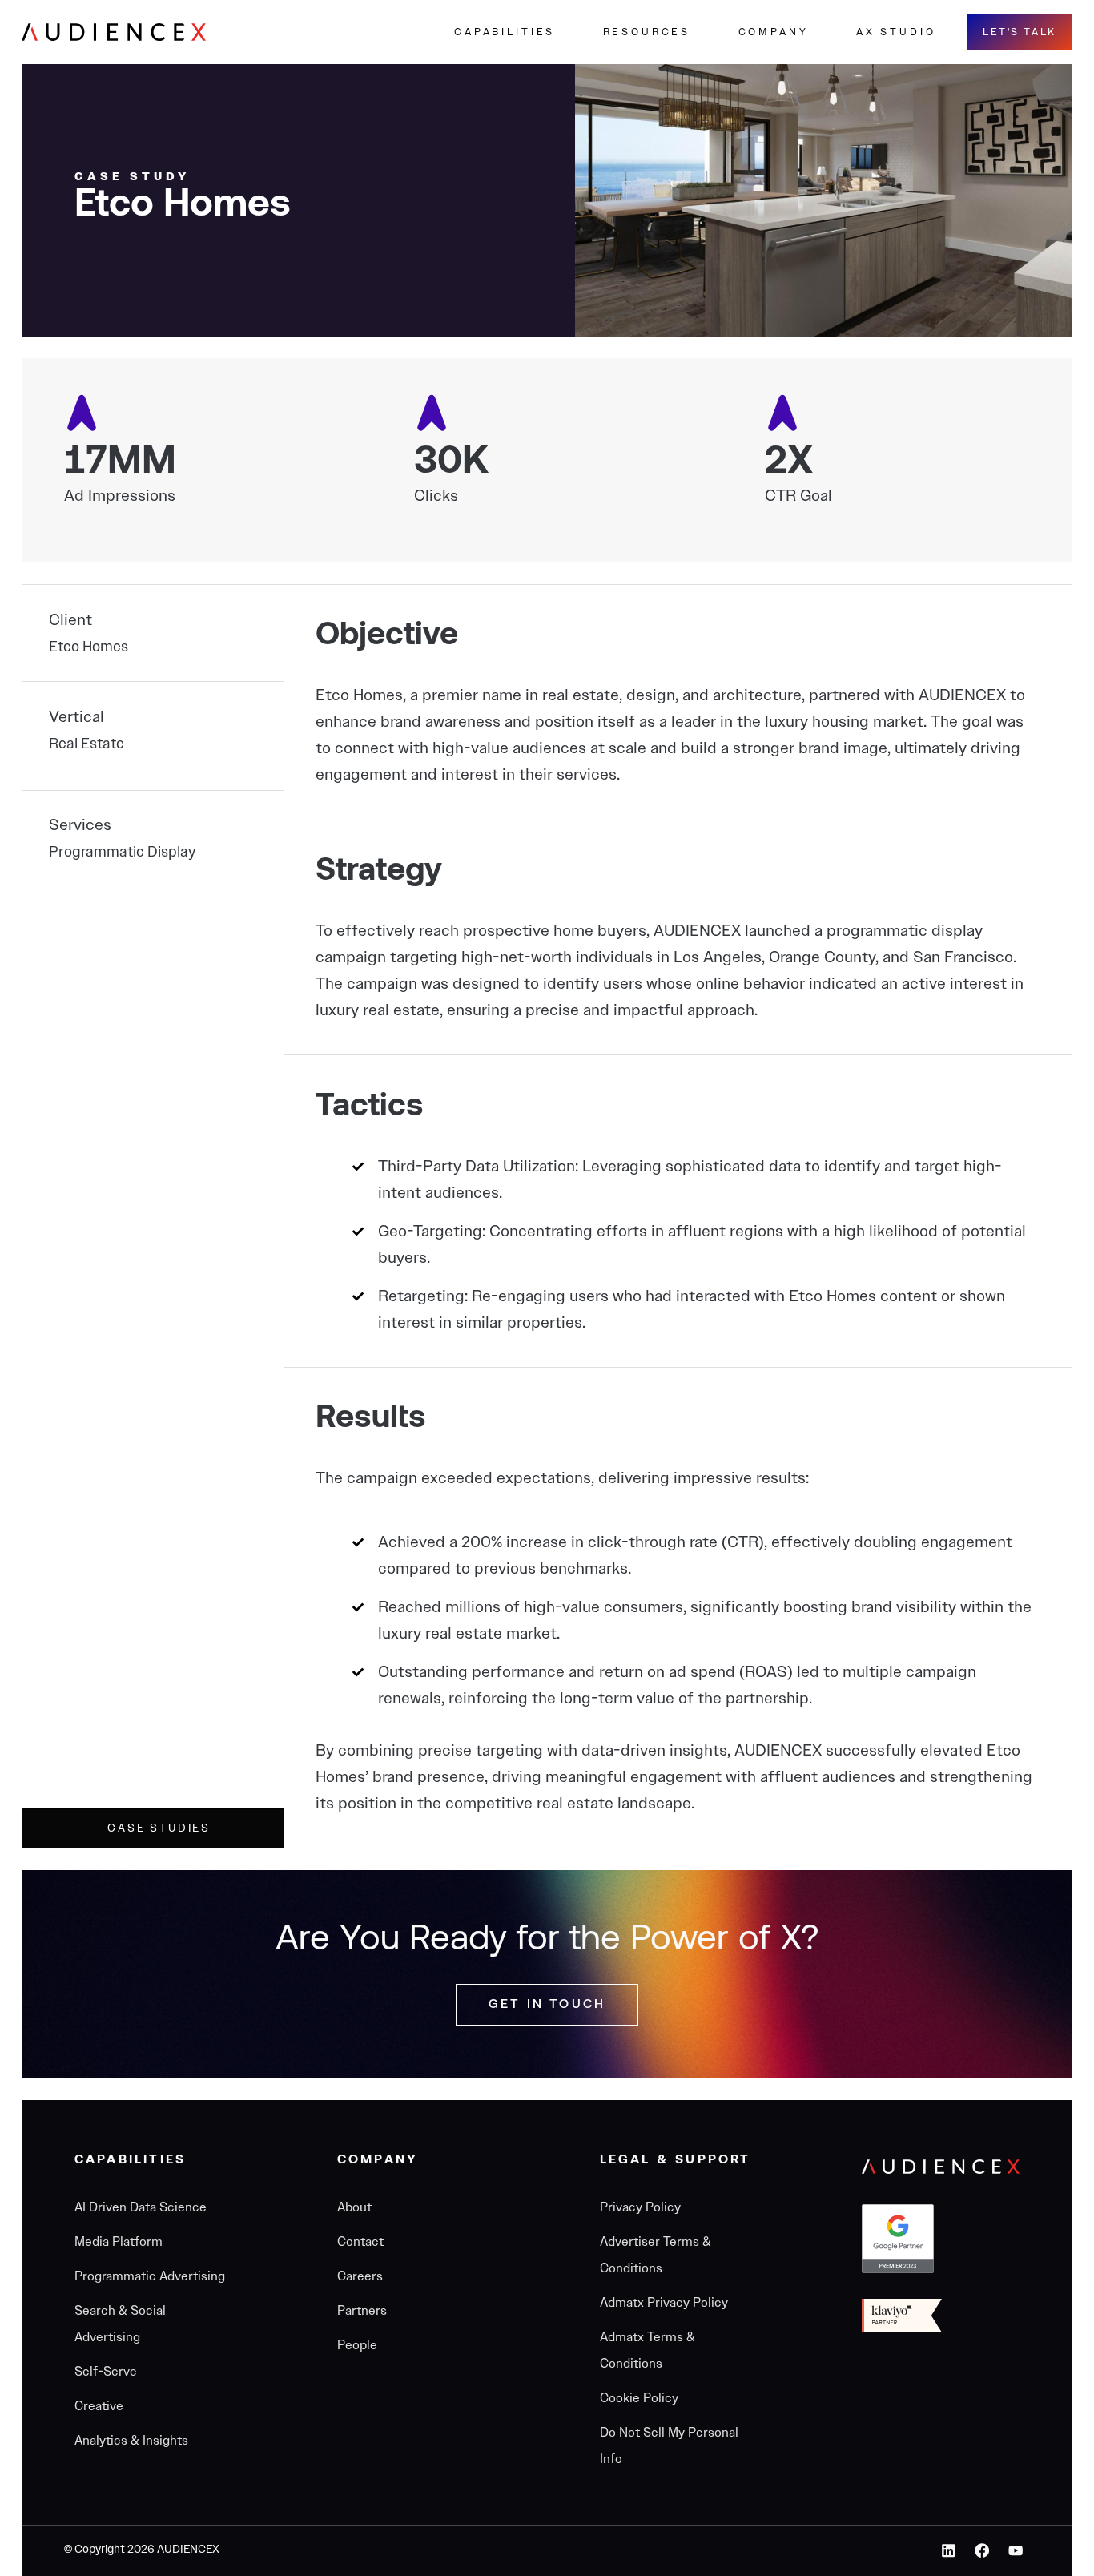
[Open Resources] (706, 32)
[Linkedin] (949, 2551)
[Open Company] (824, 32)
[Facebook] (982, 2551)
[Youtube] (1015, 2551)
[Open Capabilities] (571, 32)
